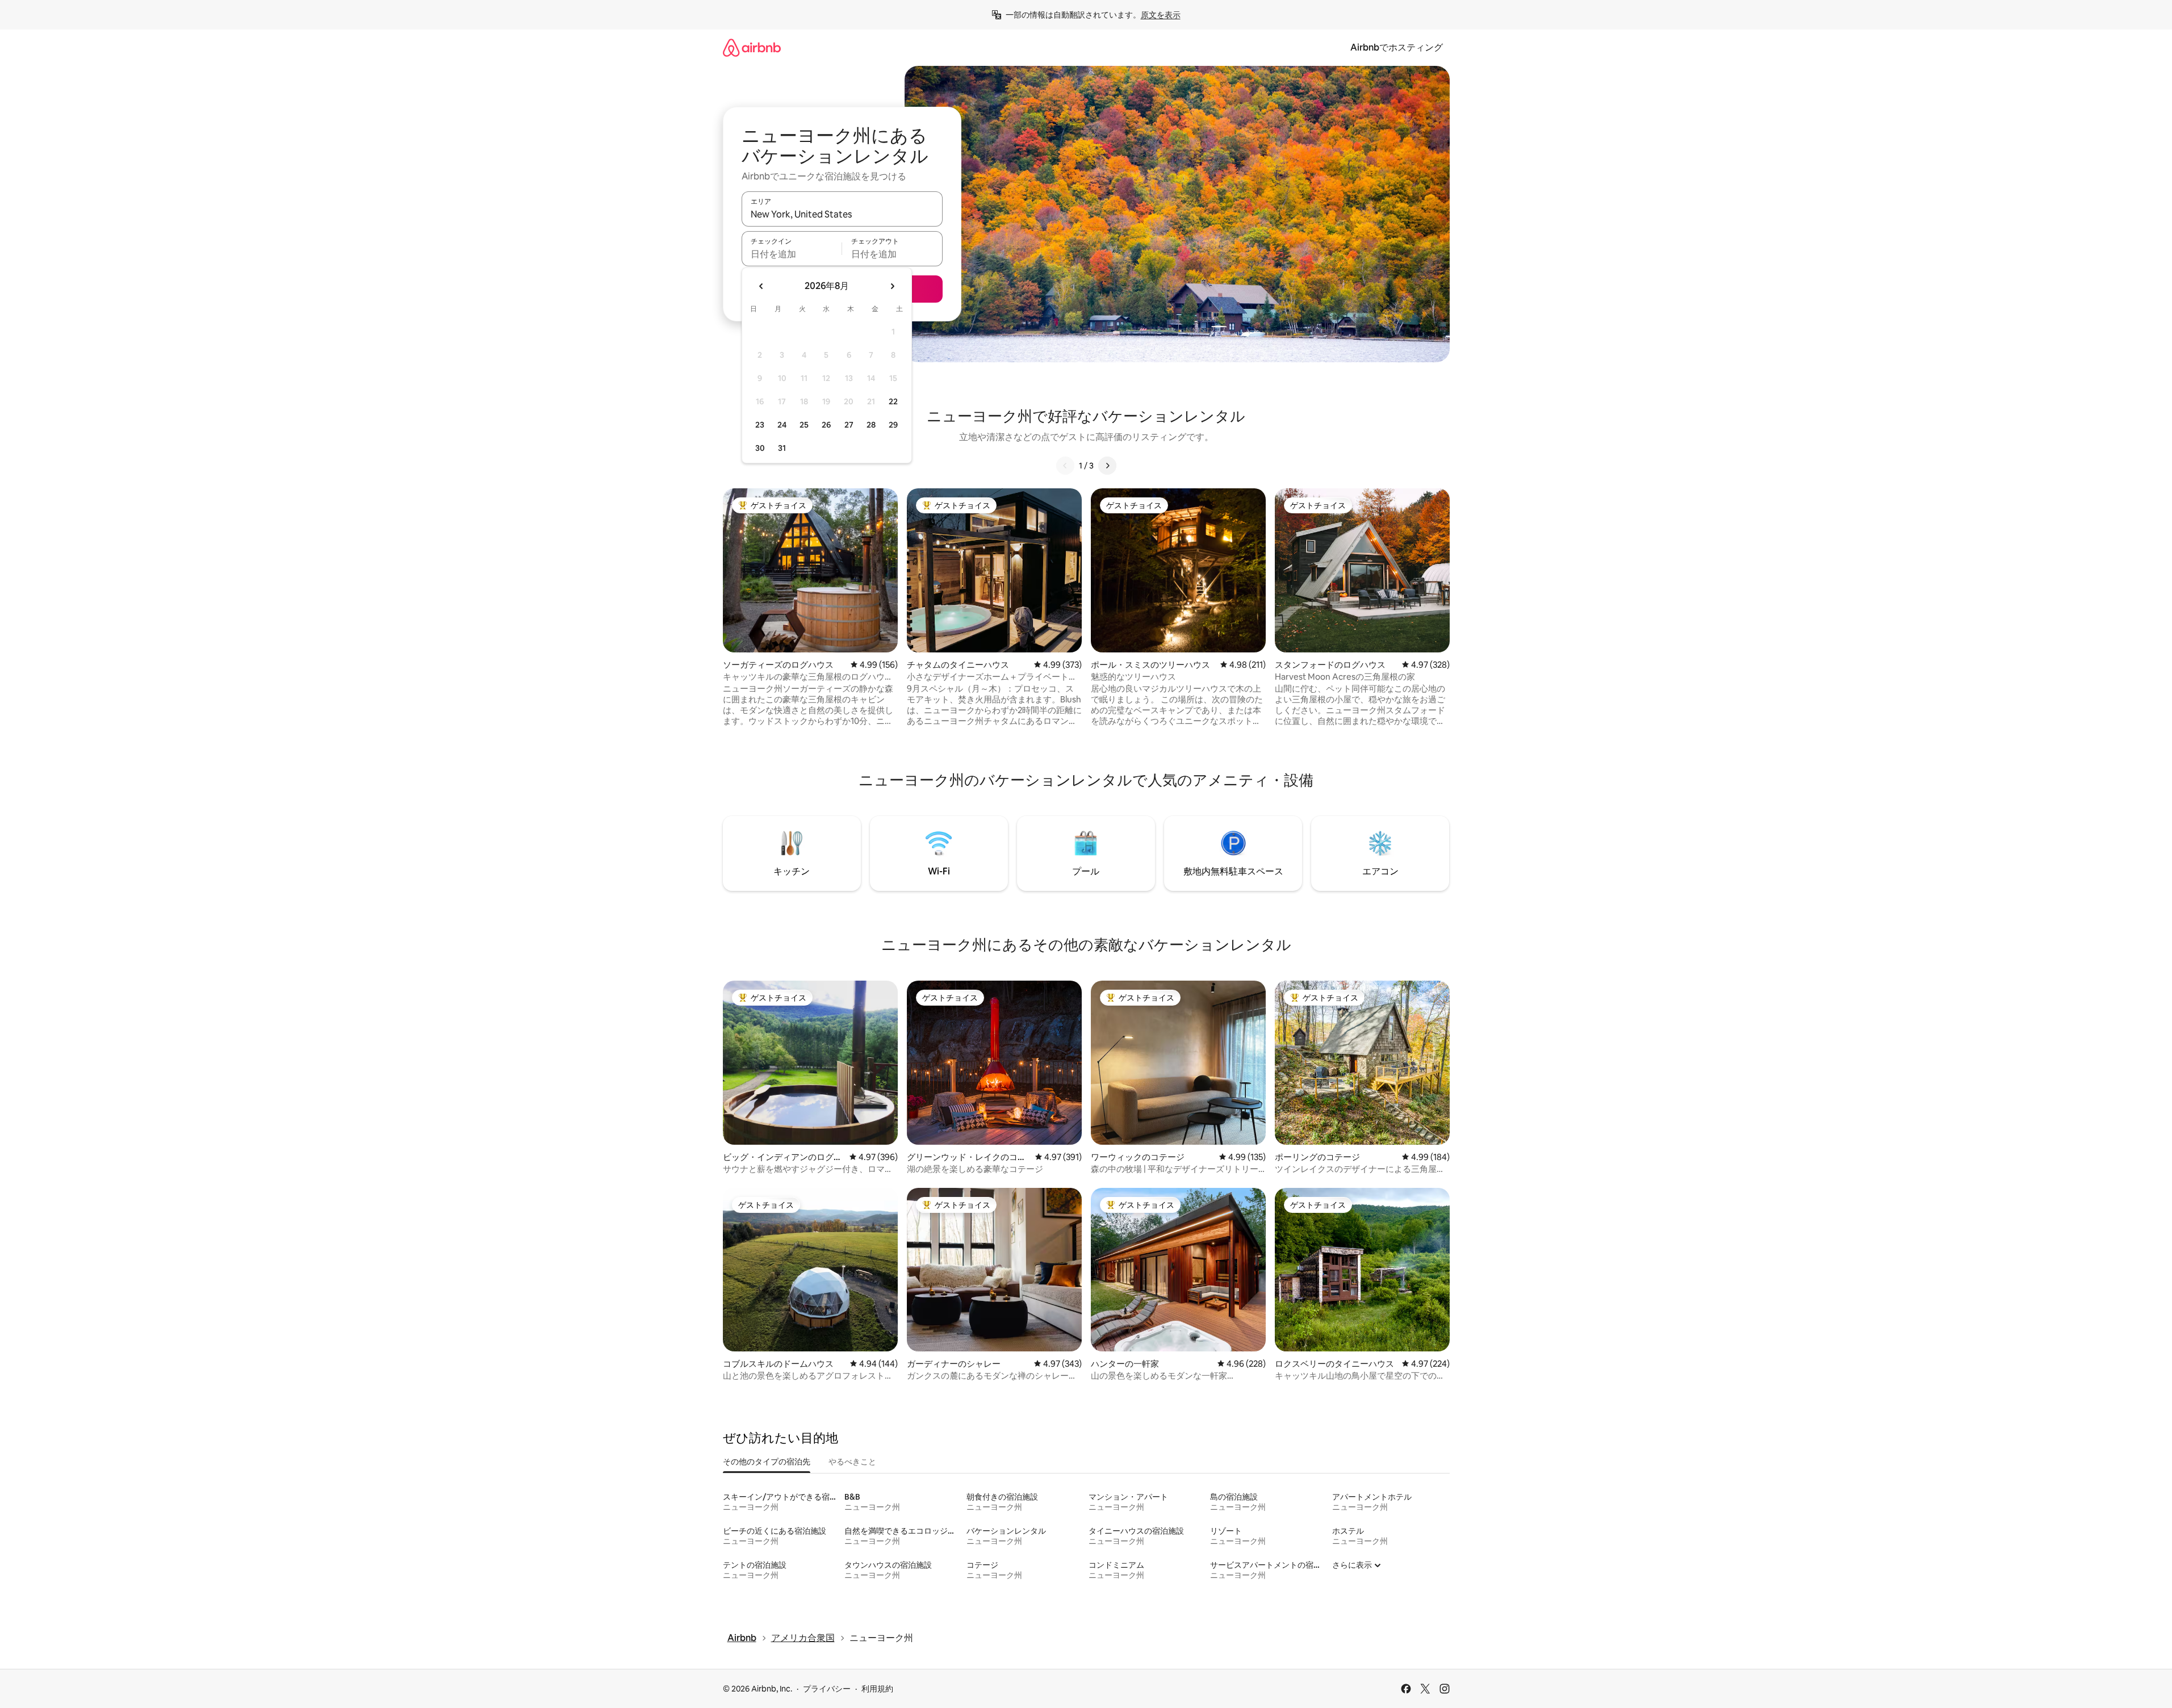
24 (782, 425)
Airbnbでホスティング (1397, 47)
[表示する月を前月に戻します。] (761, 286)
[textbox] (792, 254)
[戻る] (1065, 466)
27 (849, 425)
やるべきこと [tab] (852, 1462)
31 (782, 448)
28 (871, 425)
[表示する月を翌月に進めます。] (892, 286)
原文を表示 (1161, 15)
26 (826, 425)
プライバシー (827, 1689)
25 (804, 425)
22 (893, 401)
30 (760, 448)
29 (893, 425)
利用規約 (877, 1689)
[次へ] (1107, 466)
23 (760, 425)
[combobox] (842, 214)
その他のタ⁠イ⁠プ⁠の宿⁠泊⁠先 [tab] (767, 1462)
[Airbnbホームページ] (752, 47)
